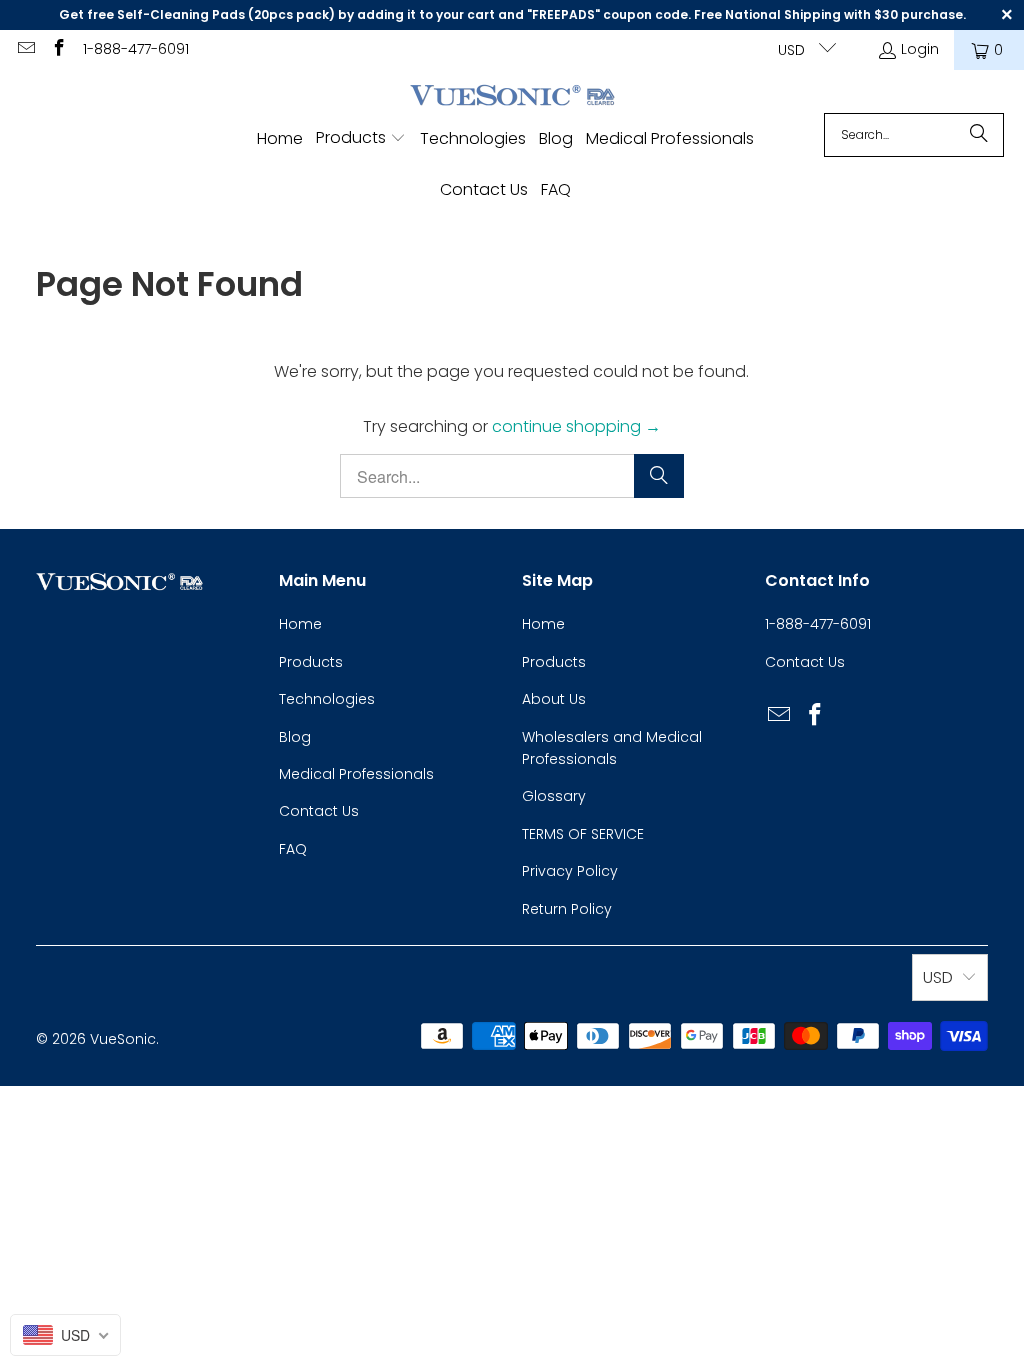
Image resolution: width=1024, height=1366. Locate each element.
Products (311, 662)
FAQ (293, 849)
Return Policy (567, 909)
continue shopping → (576, 426)
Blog (295, 737)
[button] (361, 139)
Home (300, 624)
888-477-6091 (823, 624)
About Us (554, 699)
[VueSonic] (512, 96)
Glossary (554, 796)
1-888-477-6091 (136, 49)
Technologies (327, 699)
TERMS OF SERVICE (583, 834)
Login (920, 49)
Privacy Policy (570, 871)
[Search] (979, 135)
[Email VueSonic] (25, 50)
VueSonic (123, 1039)
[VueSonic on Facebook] (59, 50)
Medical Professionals (356, 774)
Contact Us (319, 811)
